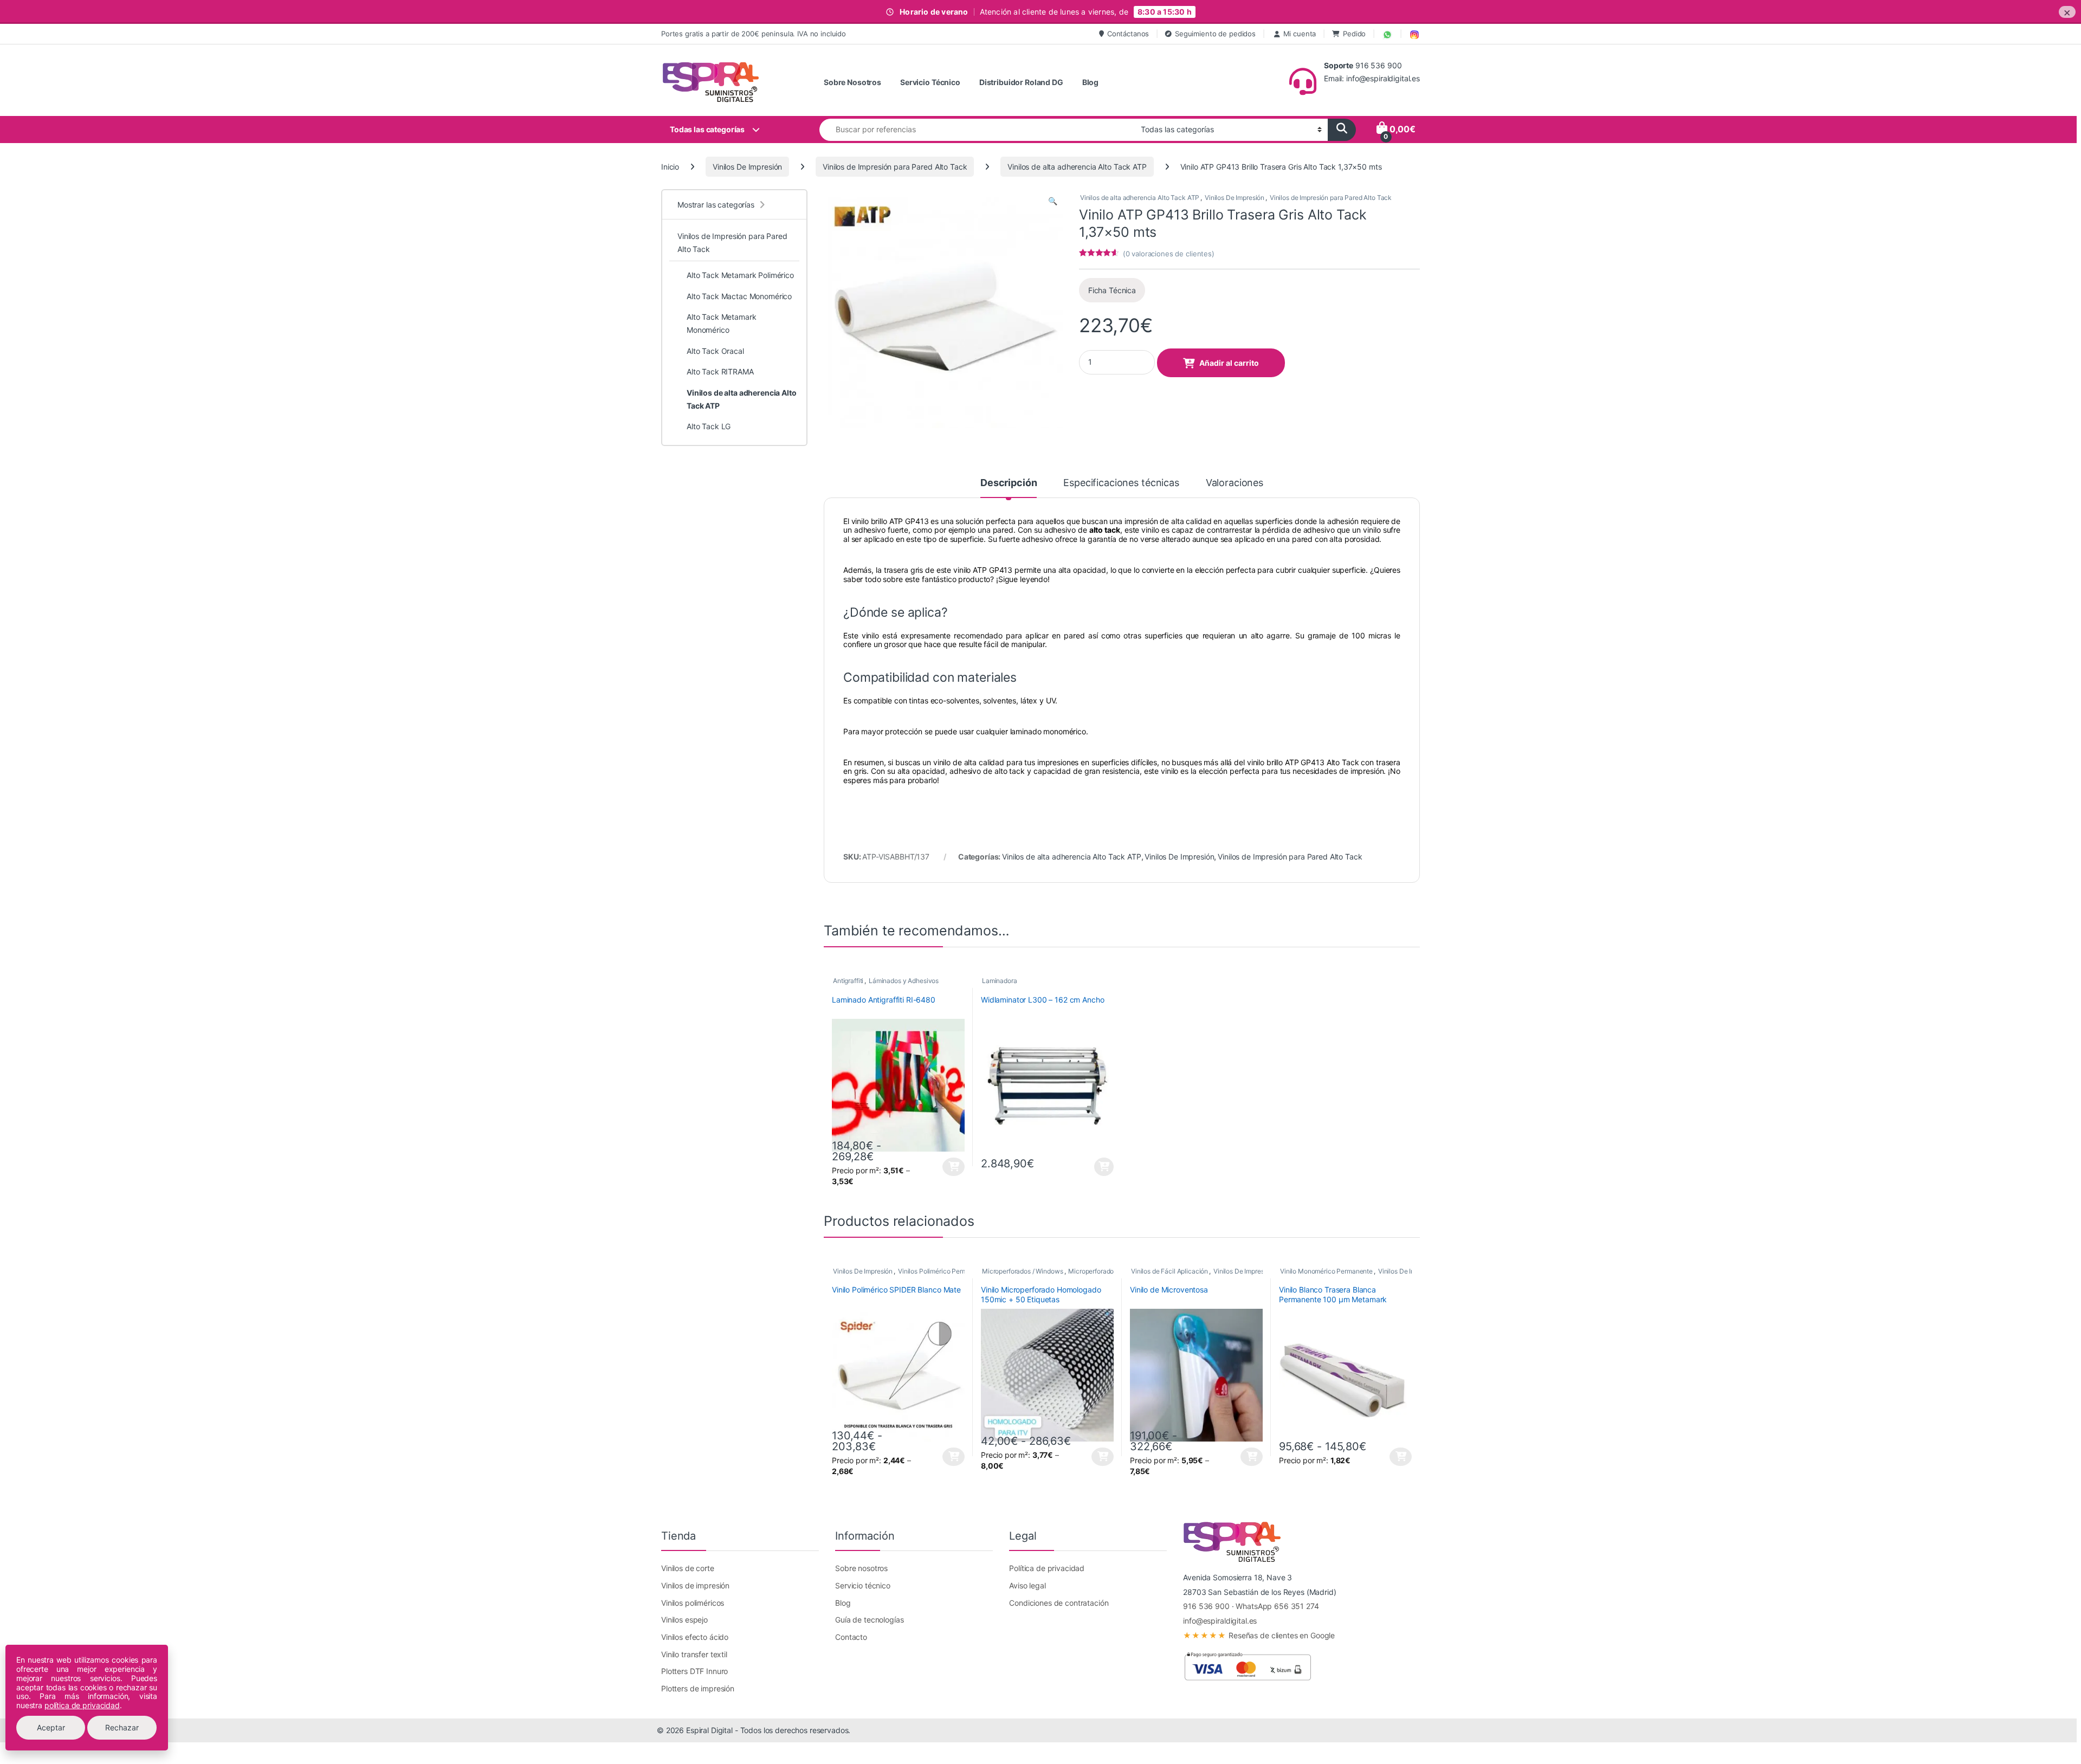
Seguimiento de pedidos (1215, 34)
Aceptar (51, 1727)
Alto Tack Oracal (715, 351)
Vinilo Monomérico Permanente (1326, 1271)
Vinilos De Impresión (747, 167)
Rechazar (122, 1727)
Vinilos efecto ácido (695, 1637)
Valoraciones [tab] (1235, 483)
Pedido (1354, 34)
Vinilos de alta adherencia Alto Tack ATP (1077, 167)
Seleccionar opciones (945, 1167)
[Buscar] (1342, 130)
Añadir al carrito (1229, 363)
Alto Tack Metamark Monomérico (721, 323)
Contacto (851, 1637)
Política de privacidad (1047, 1568)
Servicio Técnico (930, 82)
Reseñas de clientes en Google (1259, 1635)
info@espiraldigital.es (1220, 1621)
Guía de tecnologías (869, 1620)
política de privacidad (82, 1705)
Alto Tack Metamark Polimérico (740, 275)
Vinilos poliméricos (693, 1603)
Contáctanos (1128, 34)
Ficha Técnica (1112, 290)
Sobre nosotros (861, 1568)
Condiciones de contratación (1059, 1603)
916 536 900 (1206, 1606)
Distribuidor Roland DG (1021, 82)
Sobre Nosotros (852, 82)
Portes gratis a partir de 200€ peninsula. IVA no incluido (754, 34)
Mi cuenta (1300, 34)
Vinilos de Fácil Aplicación (1169, 1271)
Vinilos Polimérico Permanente (943, 1271)
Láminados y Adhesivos (904, 981)
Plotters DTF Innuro (694, 1671)
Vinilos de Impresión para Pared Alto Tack (895, 167)
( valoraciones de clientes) (1169, 254)
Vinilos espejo (684, 1620)
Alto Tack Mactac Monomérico (739, 296)
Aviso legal (1027, 1585)
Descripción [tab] (1009, 483)
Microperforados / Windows (1023, 1271)
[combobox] (977, 130)
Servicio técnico (863, 1585)
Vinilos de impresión (695, 1585)
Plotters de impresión (698, 1688)
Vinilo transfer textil (694, 1654)
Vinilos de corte (688, 1568)
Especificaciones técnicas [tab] (1121, 483)
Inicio (670, 167)
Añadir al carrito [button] (1103, 1167)
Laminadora (1000, 981)
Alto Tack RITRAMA (720, 371)
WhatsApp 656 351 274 (1277, 1606)
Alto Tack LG (709, 426)
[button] (1053, 201)
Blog (1090, 82)
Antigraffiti (848, 981)
